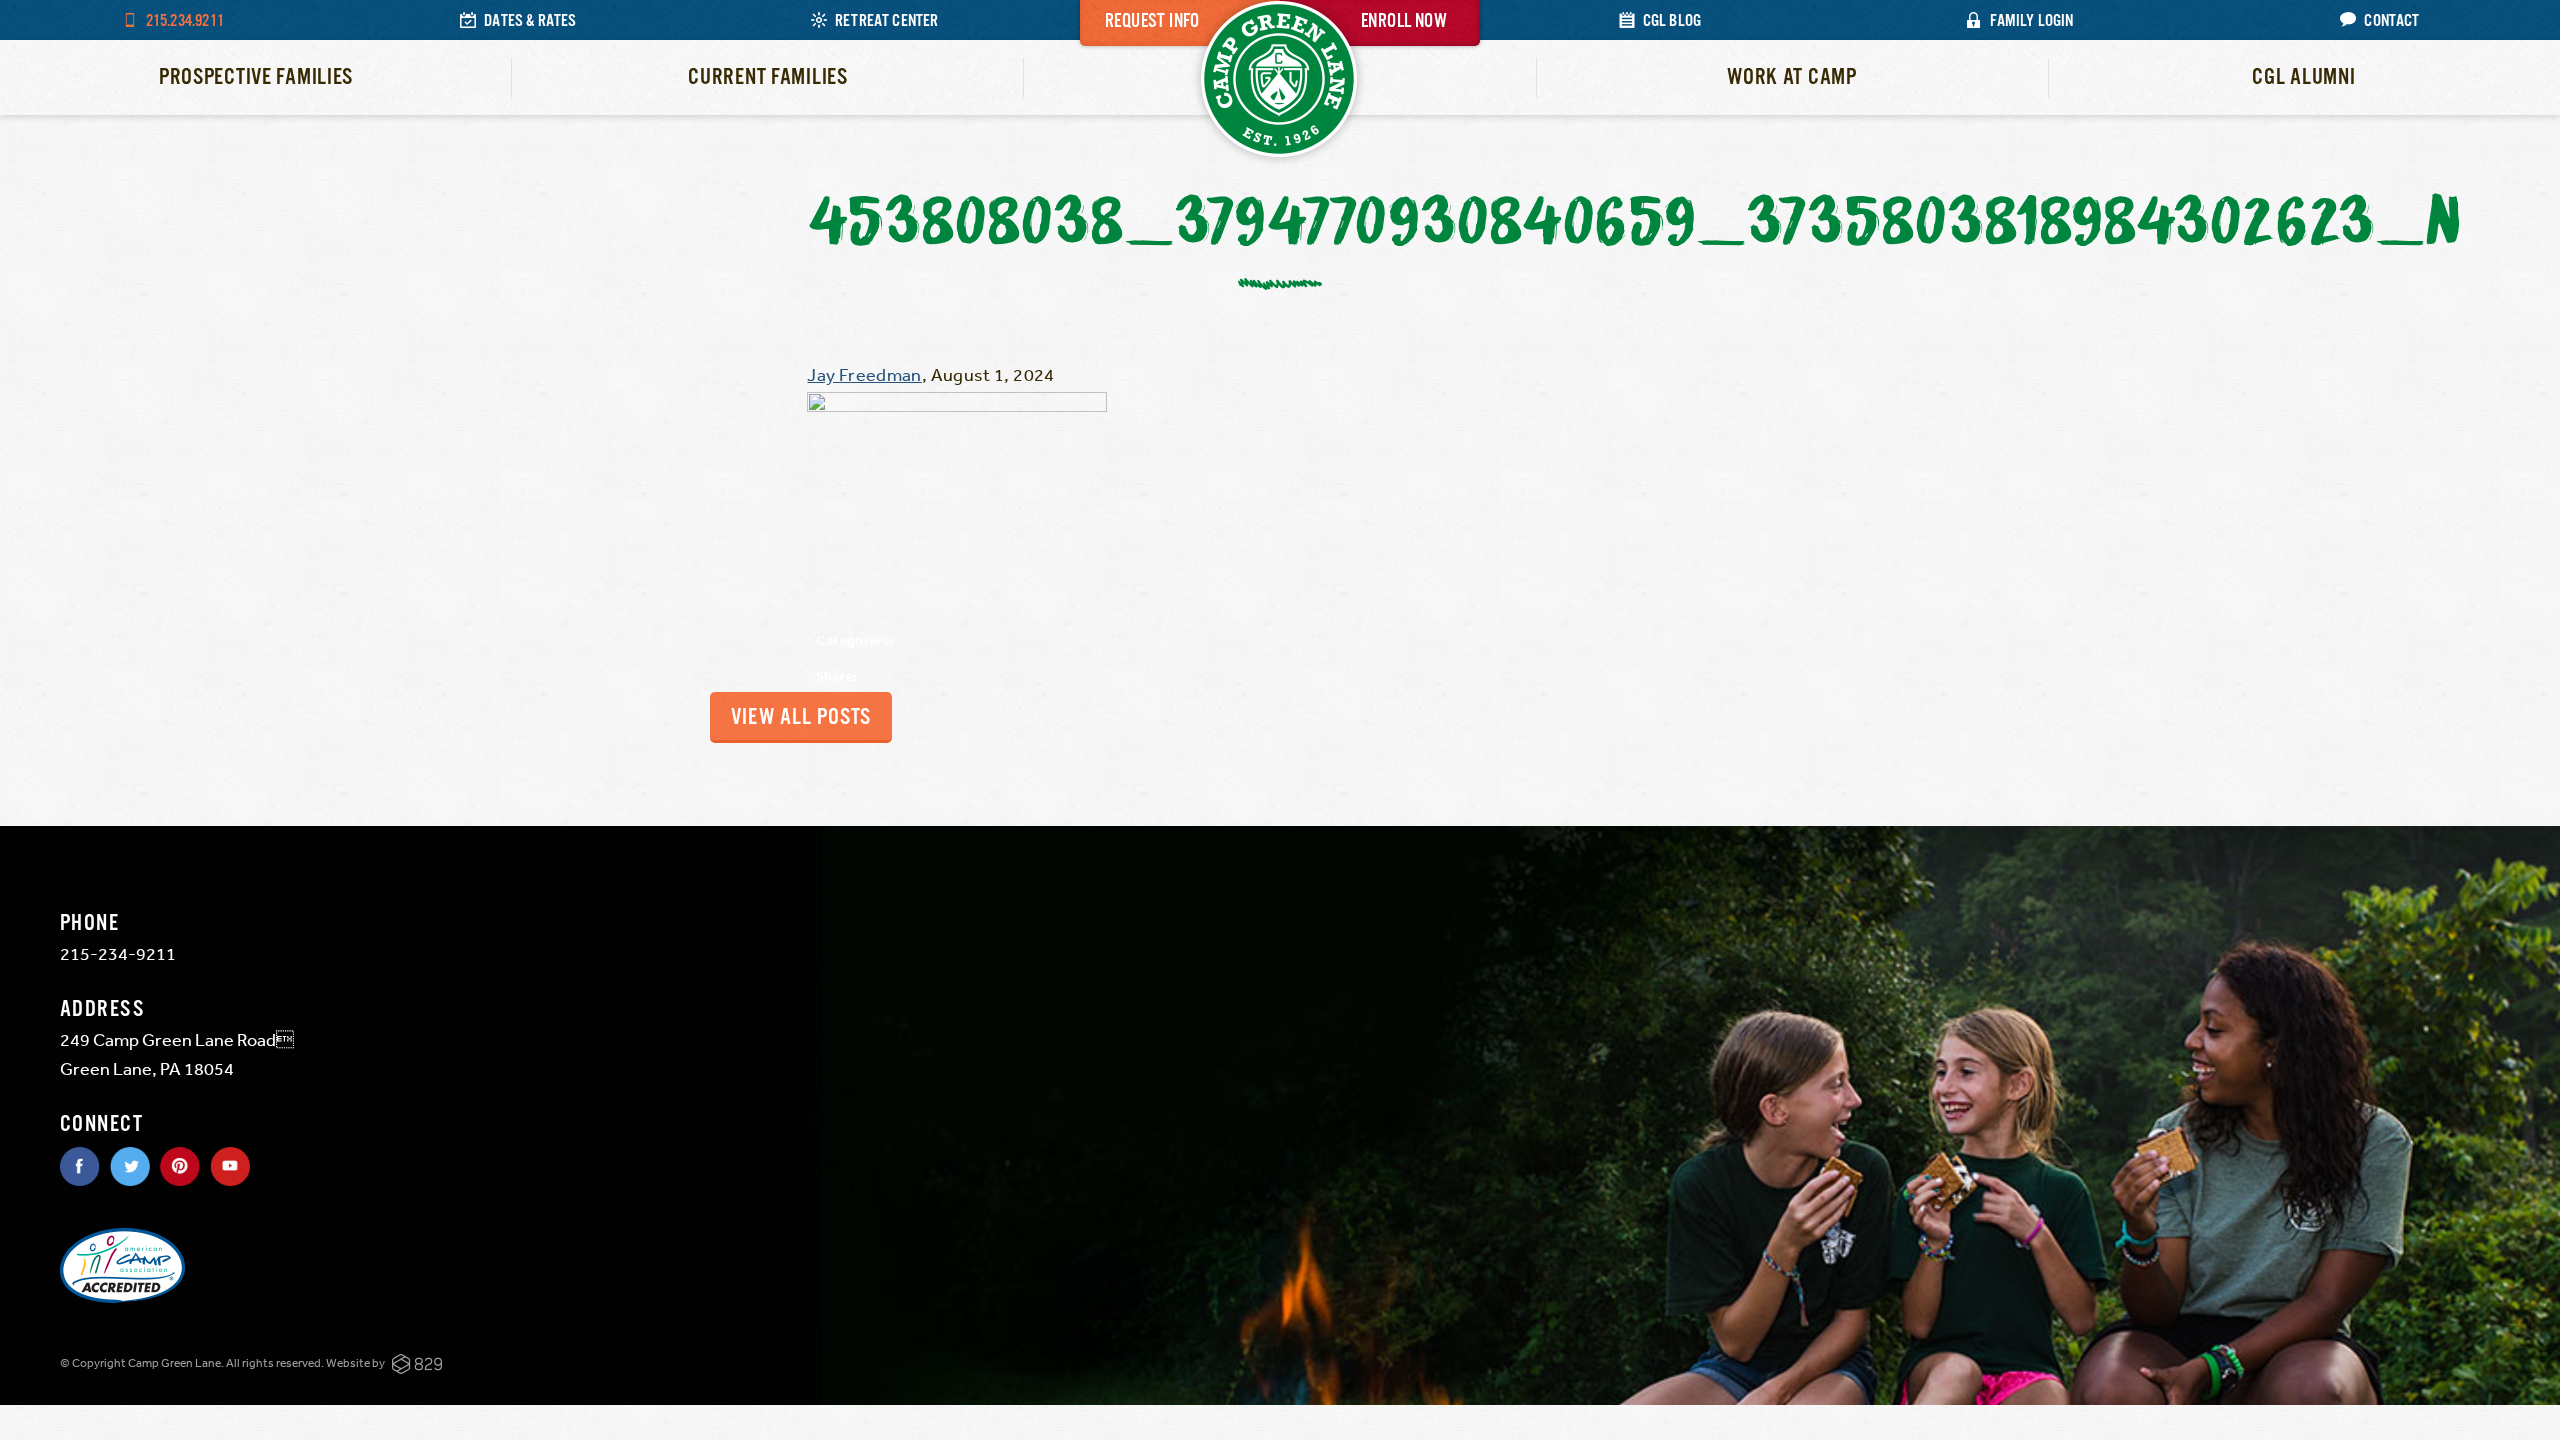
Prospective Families (256, 77)
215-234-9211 (118, 953)
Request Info (1152, 22)
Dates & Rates (530, 21)
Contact (2391, 21)
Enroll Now (1404, 22)
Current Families (768, 77)
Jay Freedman (864, 374)
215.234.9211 (185, 21)
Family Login (2031, 21)
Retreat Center (887, 21)
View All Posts (801, 717)
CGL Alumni (2303, 77)
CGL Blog (1672, 21)
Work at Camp (1792, 77)
